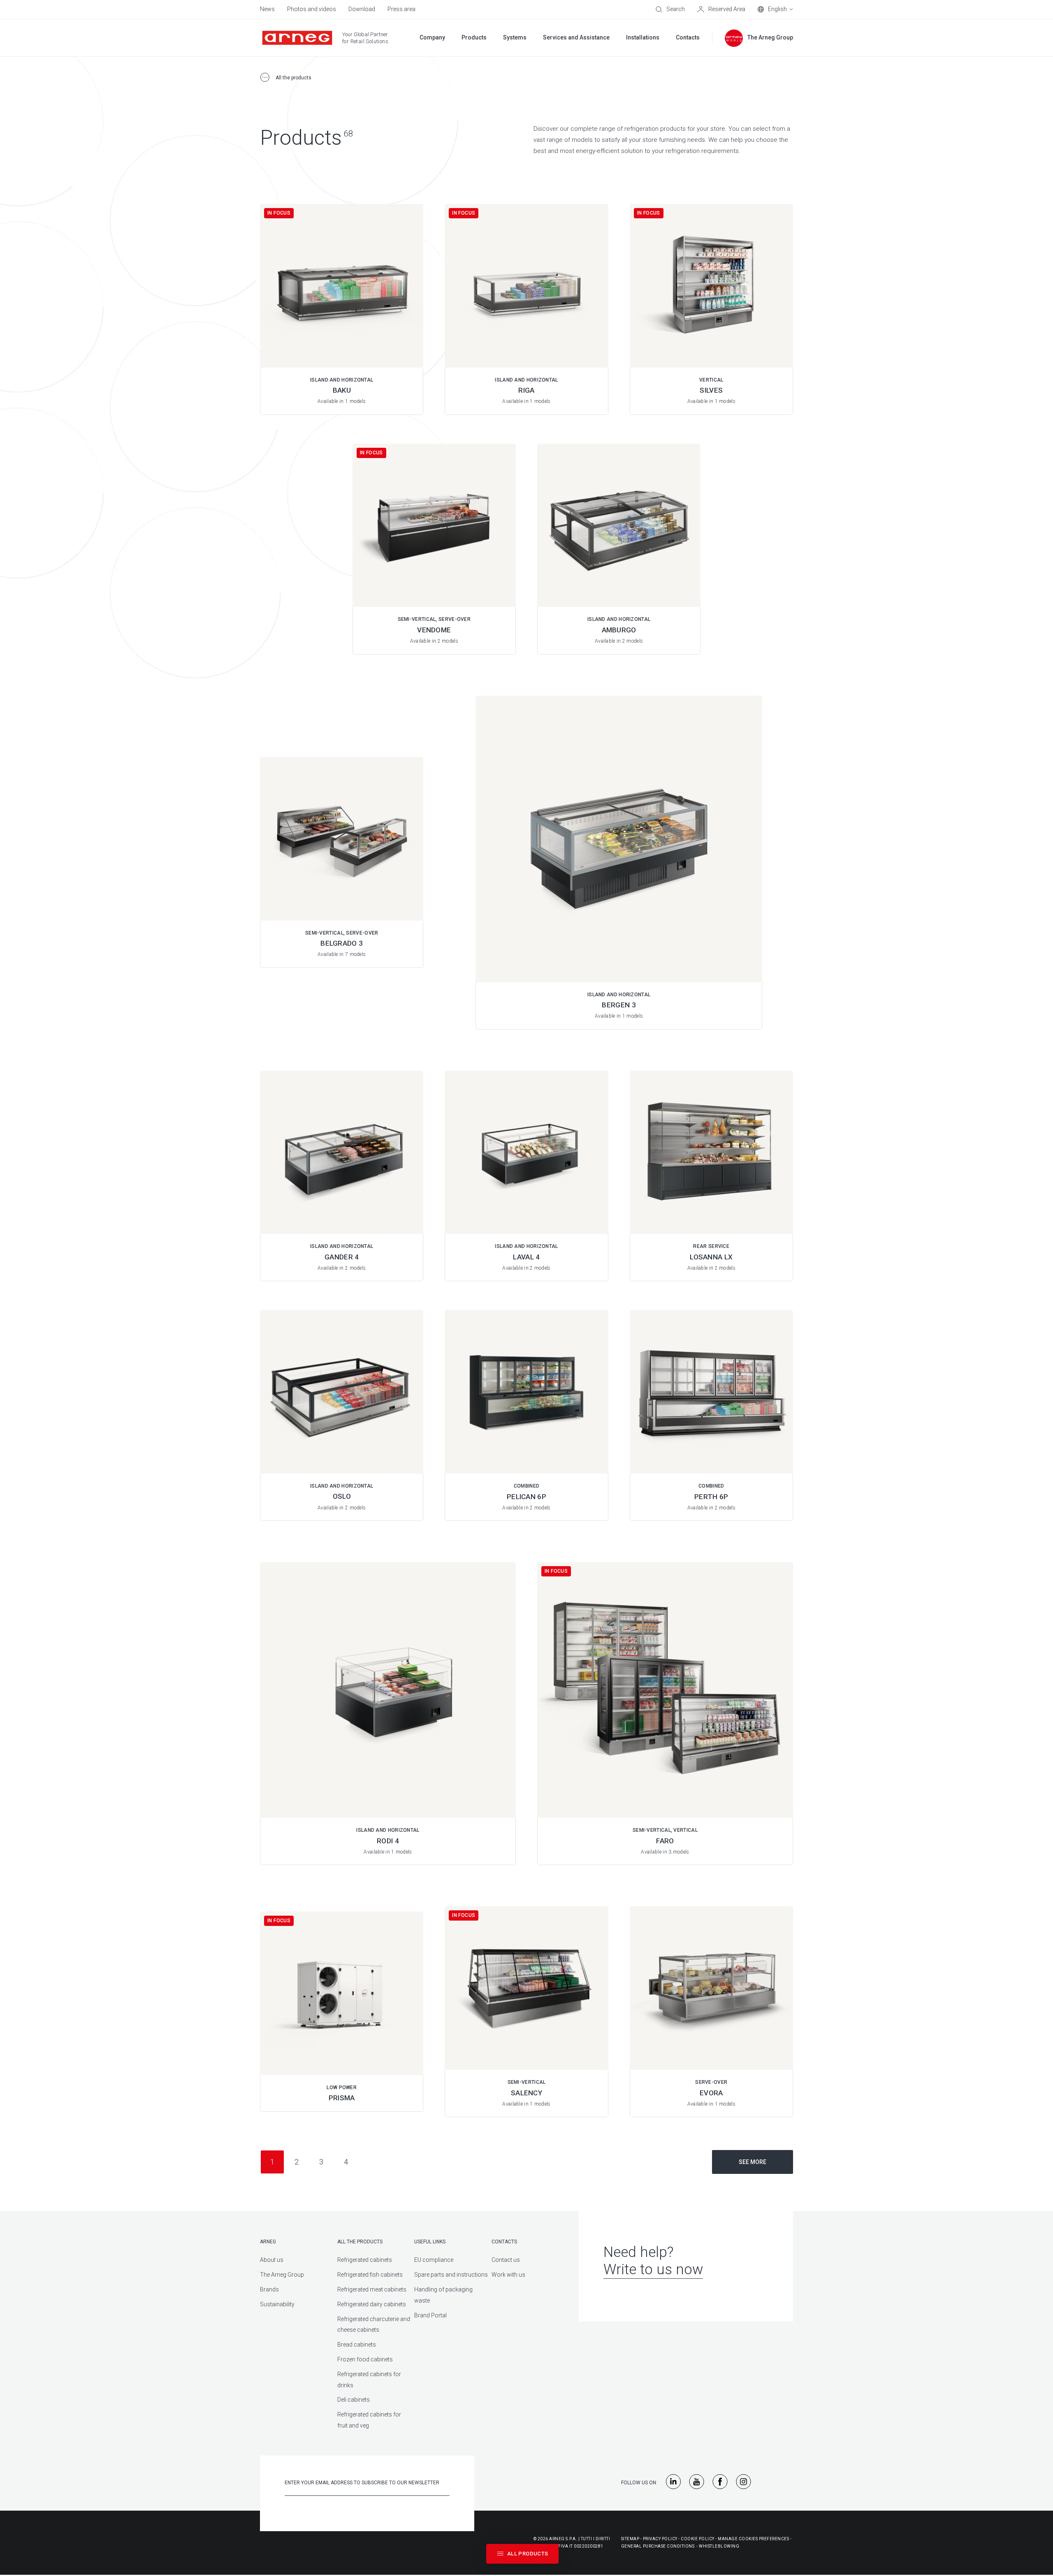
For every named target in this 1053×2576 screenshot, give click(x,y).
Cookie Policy (698, 2539)
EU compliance (434, 2260)
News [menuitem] (267, 9)
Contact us (506, 2260)
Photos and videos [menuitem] (312, 9)
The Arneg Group (282, 2275)
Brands (269, 2289)
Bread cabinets (357, 2345)
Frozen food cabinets (365, 2359)
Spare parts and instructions (451, 2275)
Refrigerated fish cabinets (370, 2275)
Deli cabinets (354, 2400)
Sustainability (277, 2304)
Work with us (508, 2275)
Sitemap (630, 2539)
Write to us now (653, 2269)
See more (753, 2162)
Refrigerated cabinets (365, 2260)
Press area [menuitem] (401, 9)
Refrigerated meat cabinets (372, 2289)
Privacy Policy (660, 2539)
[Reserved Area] (721, 9)
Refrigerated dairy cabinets (372, 2304)
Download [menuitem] (362, 9)
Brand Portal (430, 2315)
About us (272, 2260)
